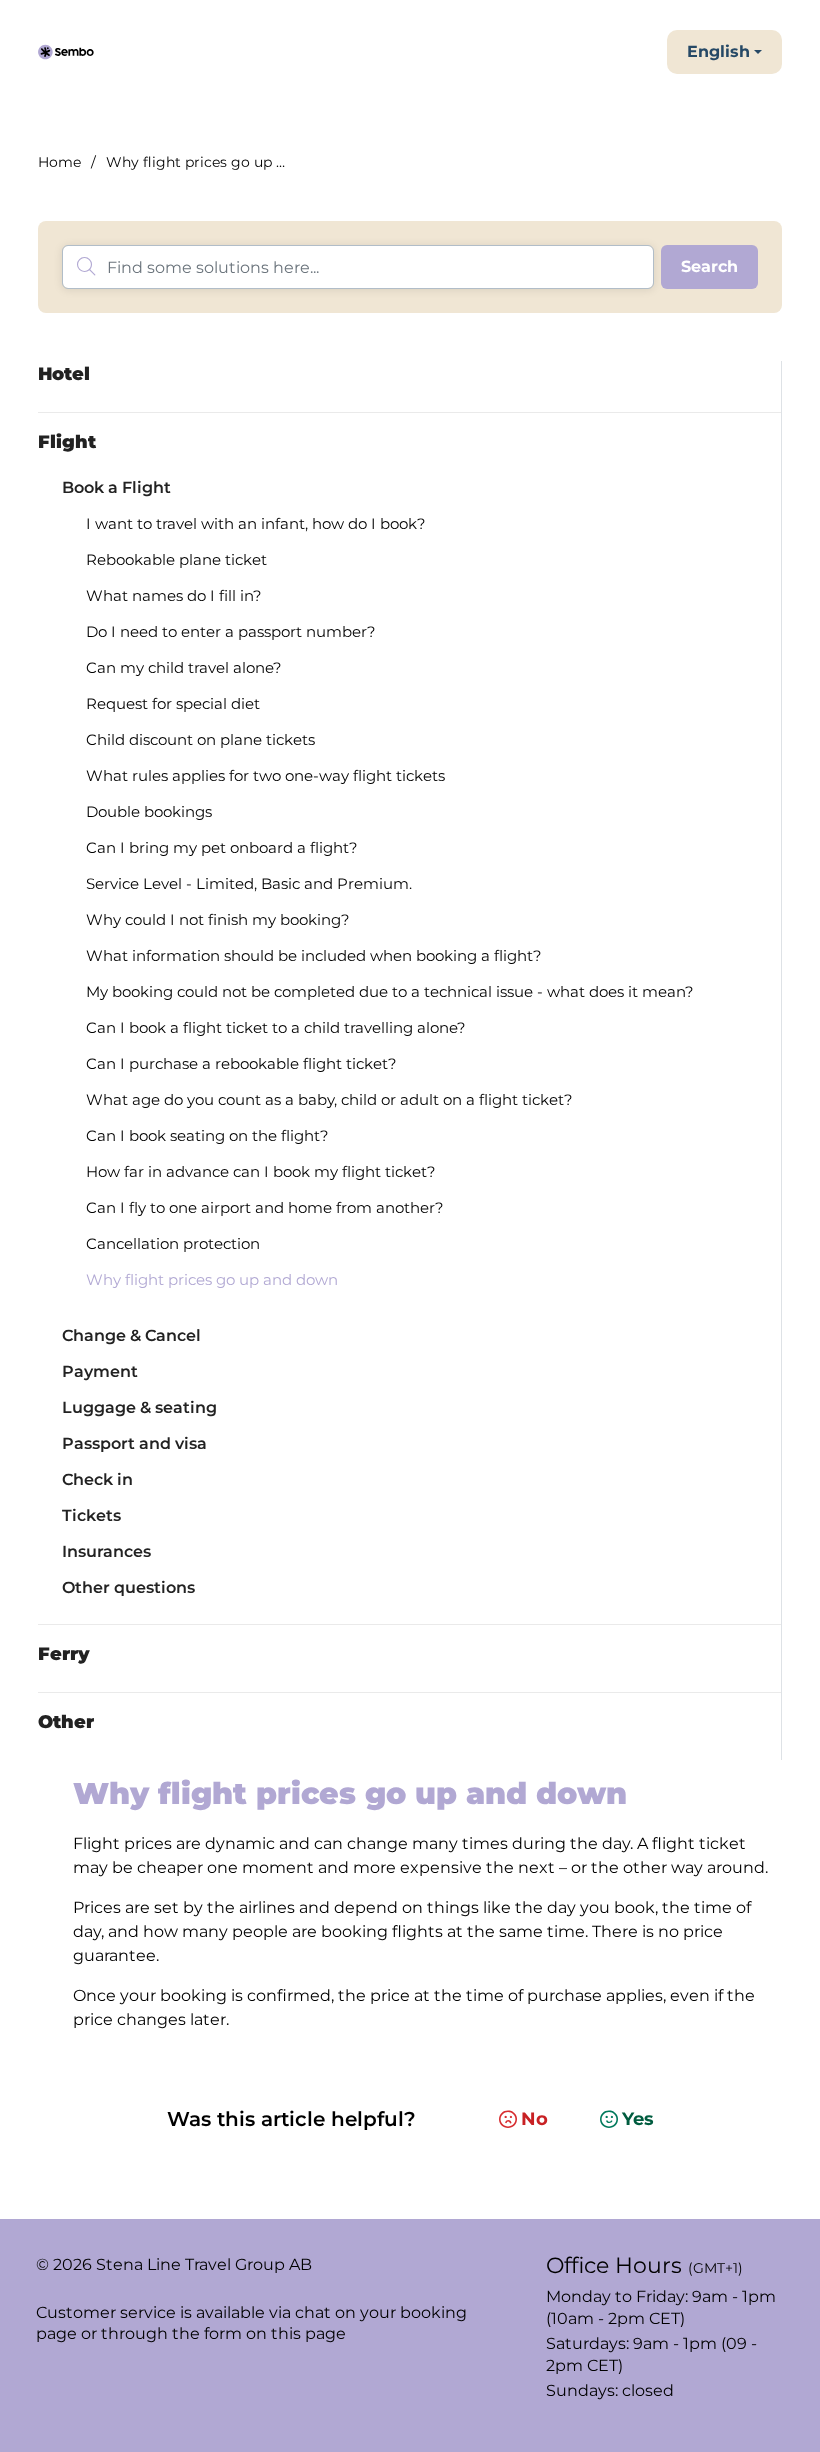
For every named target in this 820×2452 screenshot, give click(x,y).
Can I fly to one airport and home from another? (265, 1207)
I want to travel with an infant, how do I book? (256, 523)
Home (59, 162)
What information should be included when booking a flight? (314, 955)
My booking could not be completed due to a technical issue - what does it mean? (390, 991)
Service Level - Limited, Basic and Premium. (249, 883)
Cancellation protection (173, 1243)
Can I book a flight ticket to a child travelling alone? (276, 1027)
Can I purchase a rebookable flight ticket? (241, 1063)
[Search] (709, 267)
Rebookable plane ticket (176, 559)
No (534, 2119)
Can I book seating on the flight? (207, 1135)
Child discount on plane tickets (200, 739)
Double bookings (149, 811)
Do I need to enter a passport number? (231, 631)
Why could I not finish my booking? (218, 919)
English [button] (718, 51)
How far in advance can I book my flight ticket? (261, 1171)
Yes (638, 2119)
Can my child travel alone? (184, 667)
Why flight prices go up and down (212, 1279)
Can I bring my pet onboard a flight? (222, 847)
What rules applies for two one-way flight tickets (265, 775)
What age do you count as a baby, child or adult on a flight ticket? (329, 1099)
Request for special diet (173, 703)
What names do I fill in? (174, 595)
